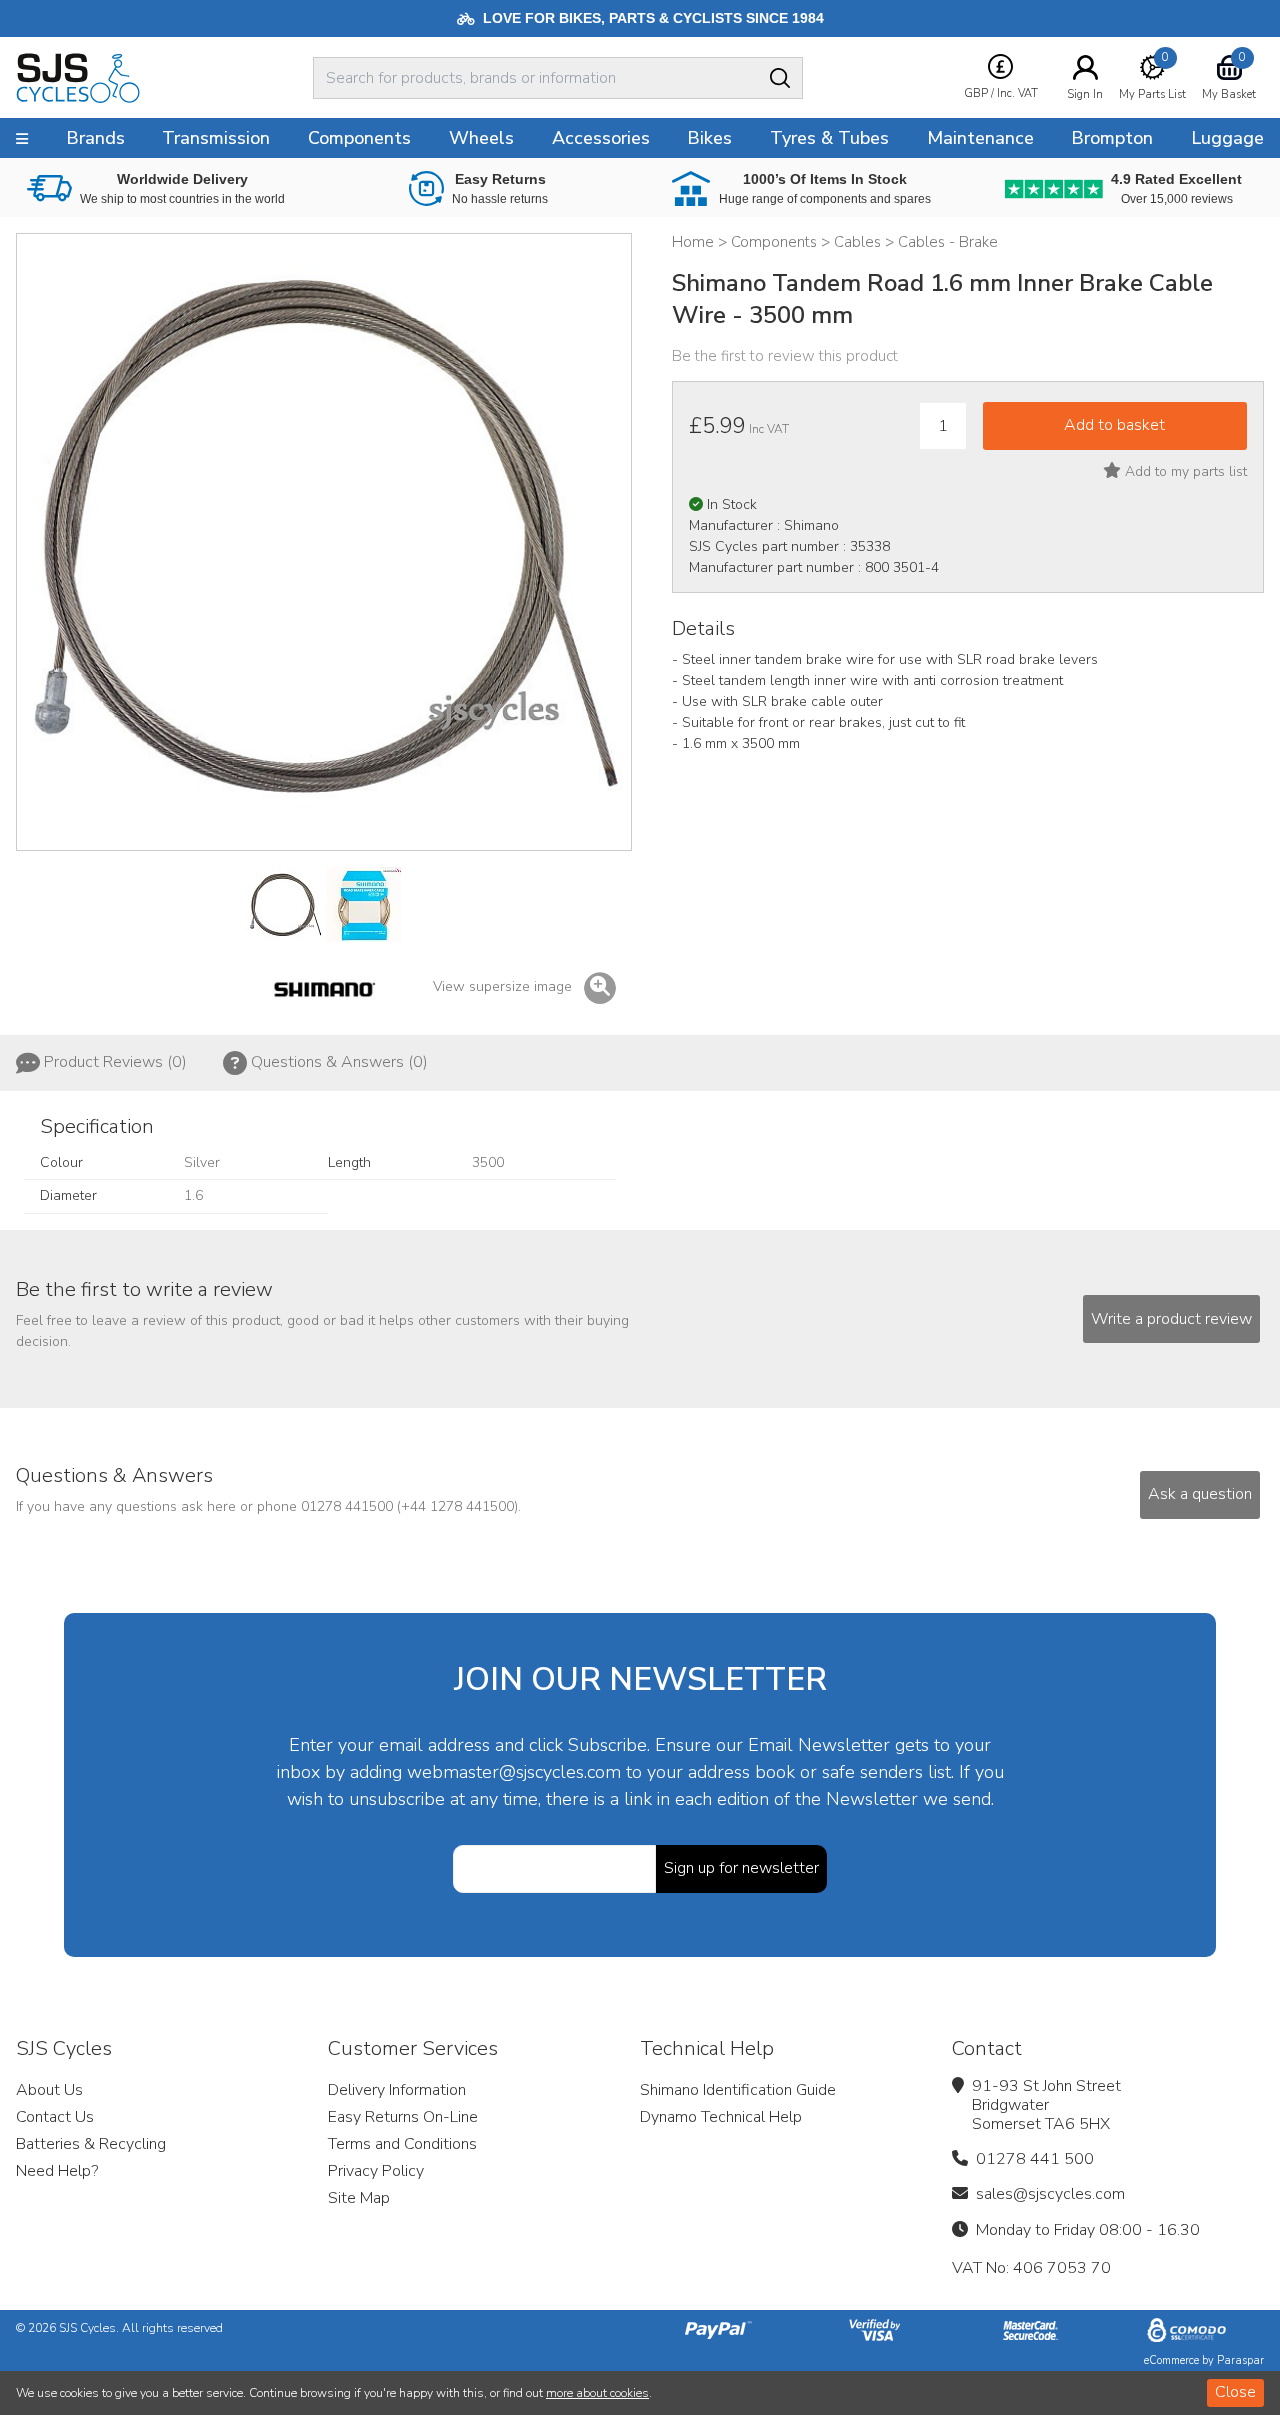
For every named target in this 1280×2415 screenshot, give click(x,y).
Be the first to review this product (785, 356)
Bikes (709, 138)
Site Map (359, 2198)
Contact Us (55, 2117)
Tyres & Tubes (829, 138)
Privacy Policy (376, 2171)
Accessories (601, 138)
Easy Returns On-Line (403, 2117)
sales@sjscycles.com (1050, 2194)
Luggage (1227, 138)
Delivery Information (397, 2090)
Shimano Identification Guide (738, 2090)
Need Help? (57, 2171)
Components (359, 138)
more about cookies (597, 2393)
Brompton (1112, 138)
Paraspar (1240, 2360)
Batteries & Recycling (91, 2144)
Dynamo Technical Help (721, 2117)
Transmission (216, 138)
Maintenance (980, 138)
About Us (49, 2090)
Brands (95, 138)
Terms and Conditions (402, 2144)
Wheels (481, 138)
